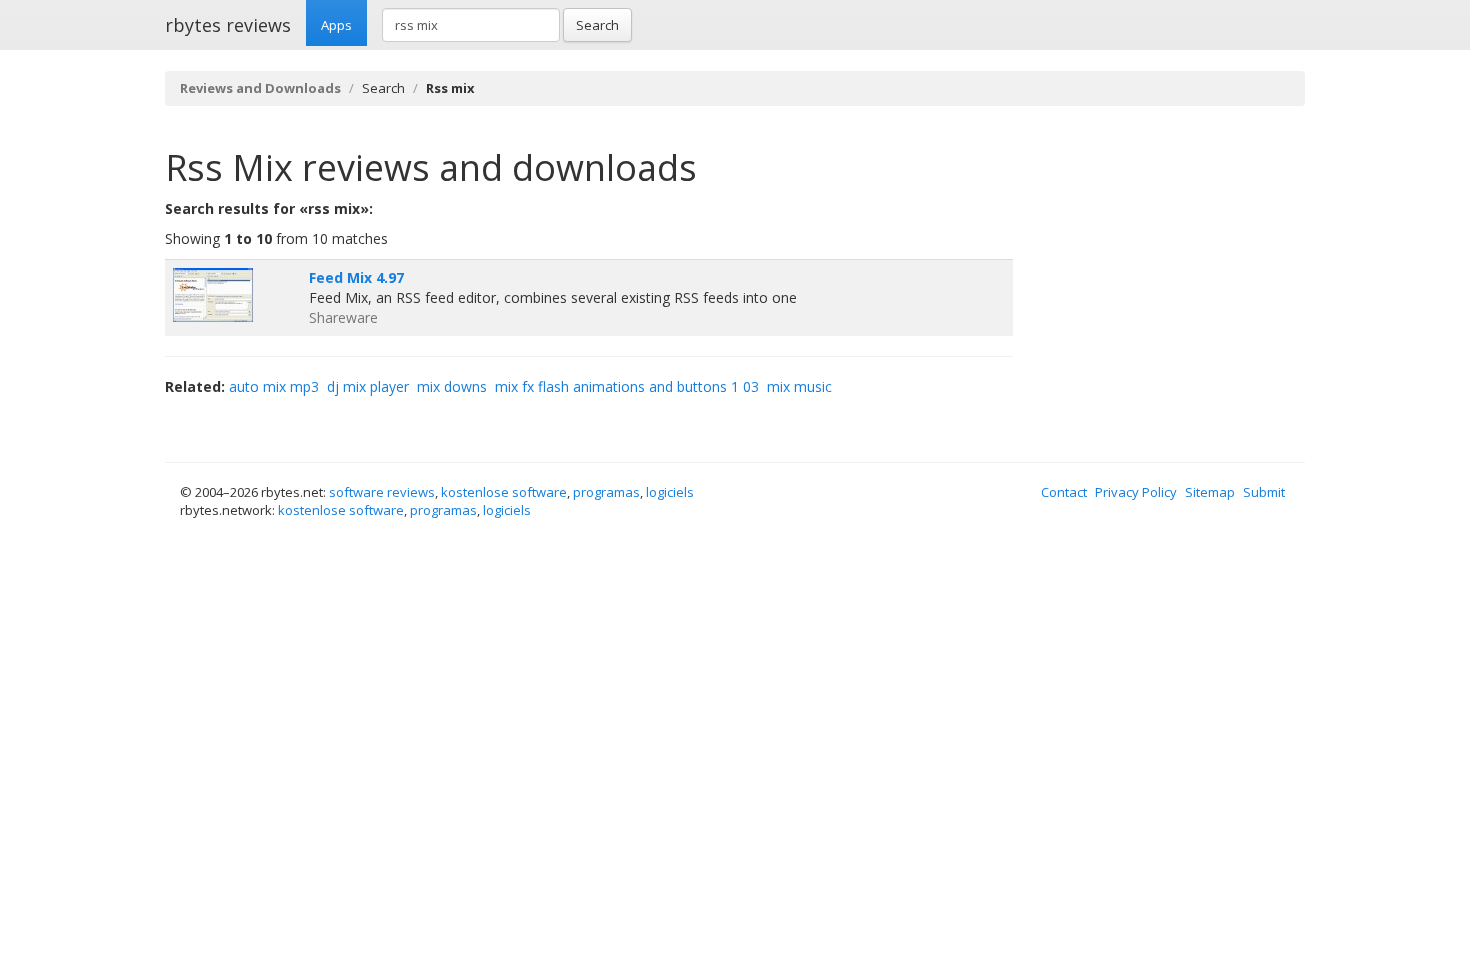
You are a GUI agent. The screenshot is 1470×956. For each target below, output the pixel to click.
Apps (336, 25)
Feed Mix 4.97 (356, 277)
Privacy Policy (1136, 492)
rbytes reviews (228, 25)
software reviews (382, 492)
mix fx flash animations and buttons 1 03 (627, 386)
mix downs (452, 386)
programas (606, 492)
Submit (1264, 492)
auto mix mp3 (274, 386)
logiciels (670, 492)
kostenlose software (504, 492)
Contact (1064, 492)
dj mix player (368, 386)
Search (597, 25)
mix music (799, 386)
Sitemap (1210, 492)
